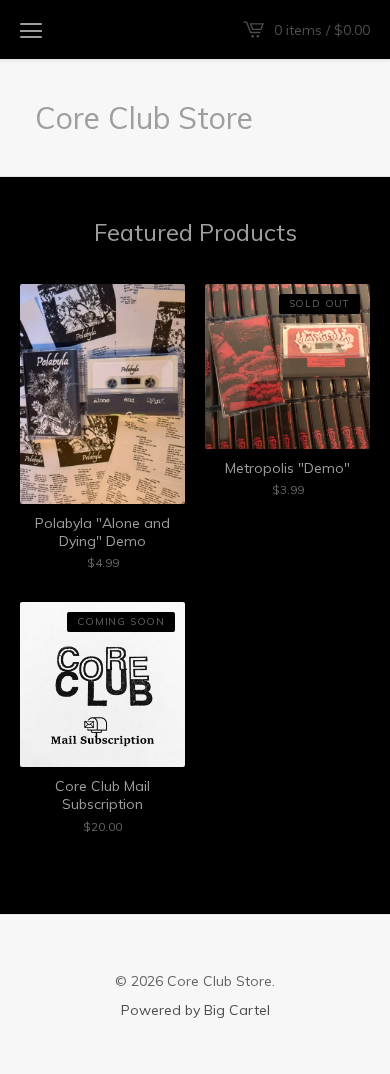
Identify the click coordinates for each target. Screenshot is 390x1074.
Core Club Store (144, 118)
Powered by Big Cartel (195, 1009)
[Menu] (31, 30)
